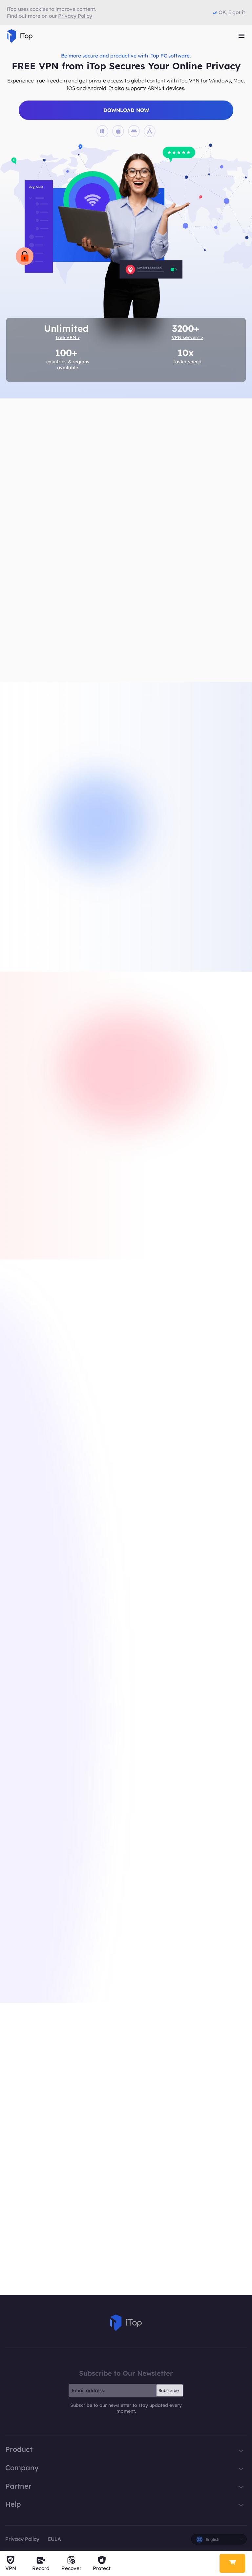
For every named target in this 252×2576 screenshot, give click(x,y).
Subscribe (169, 2390)
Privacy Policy (22, 2539)
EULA (54, 2539)
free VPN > (68, 337)
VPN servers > (187, 337)
